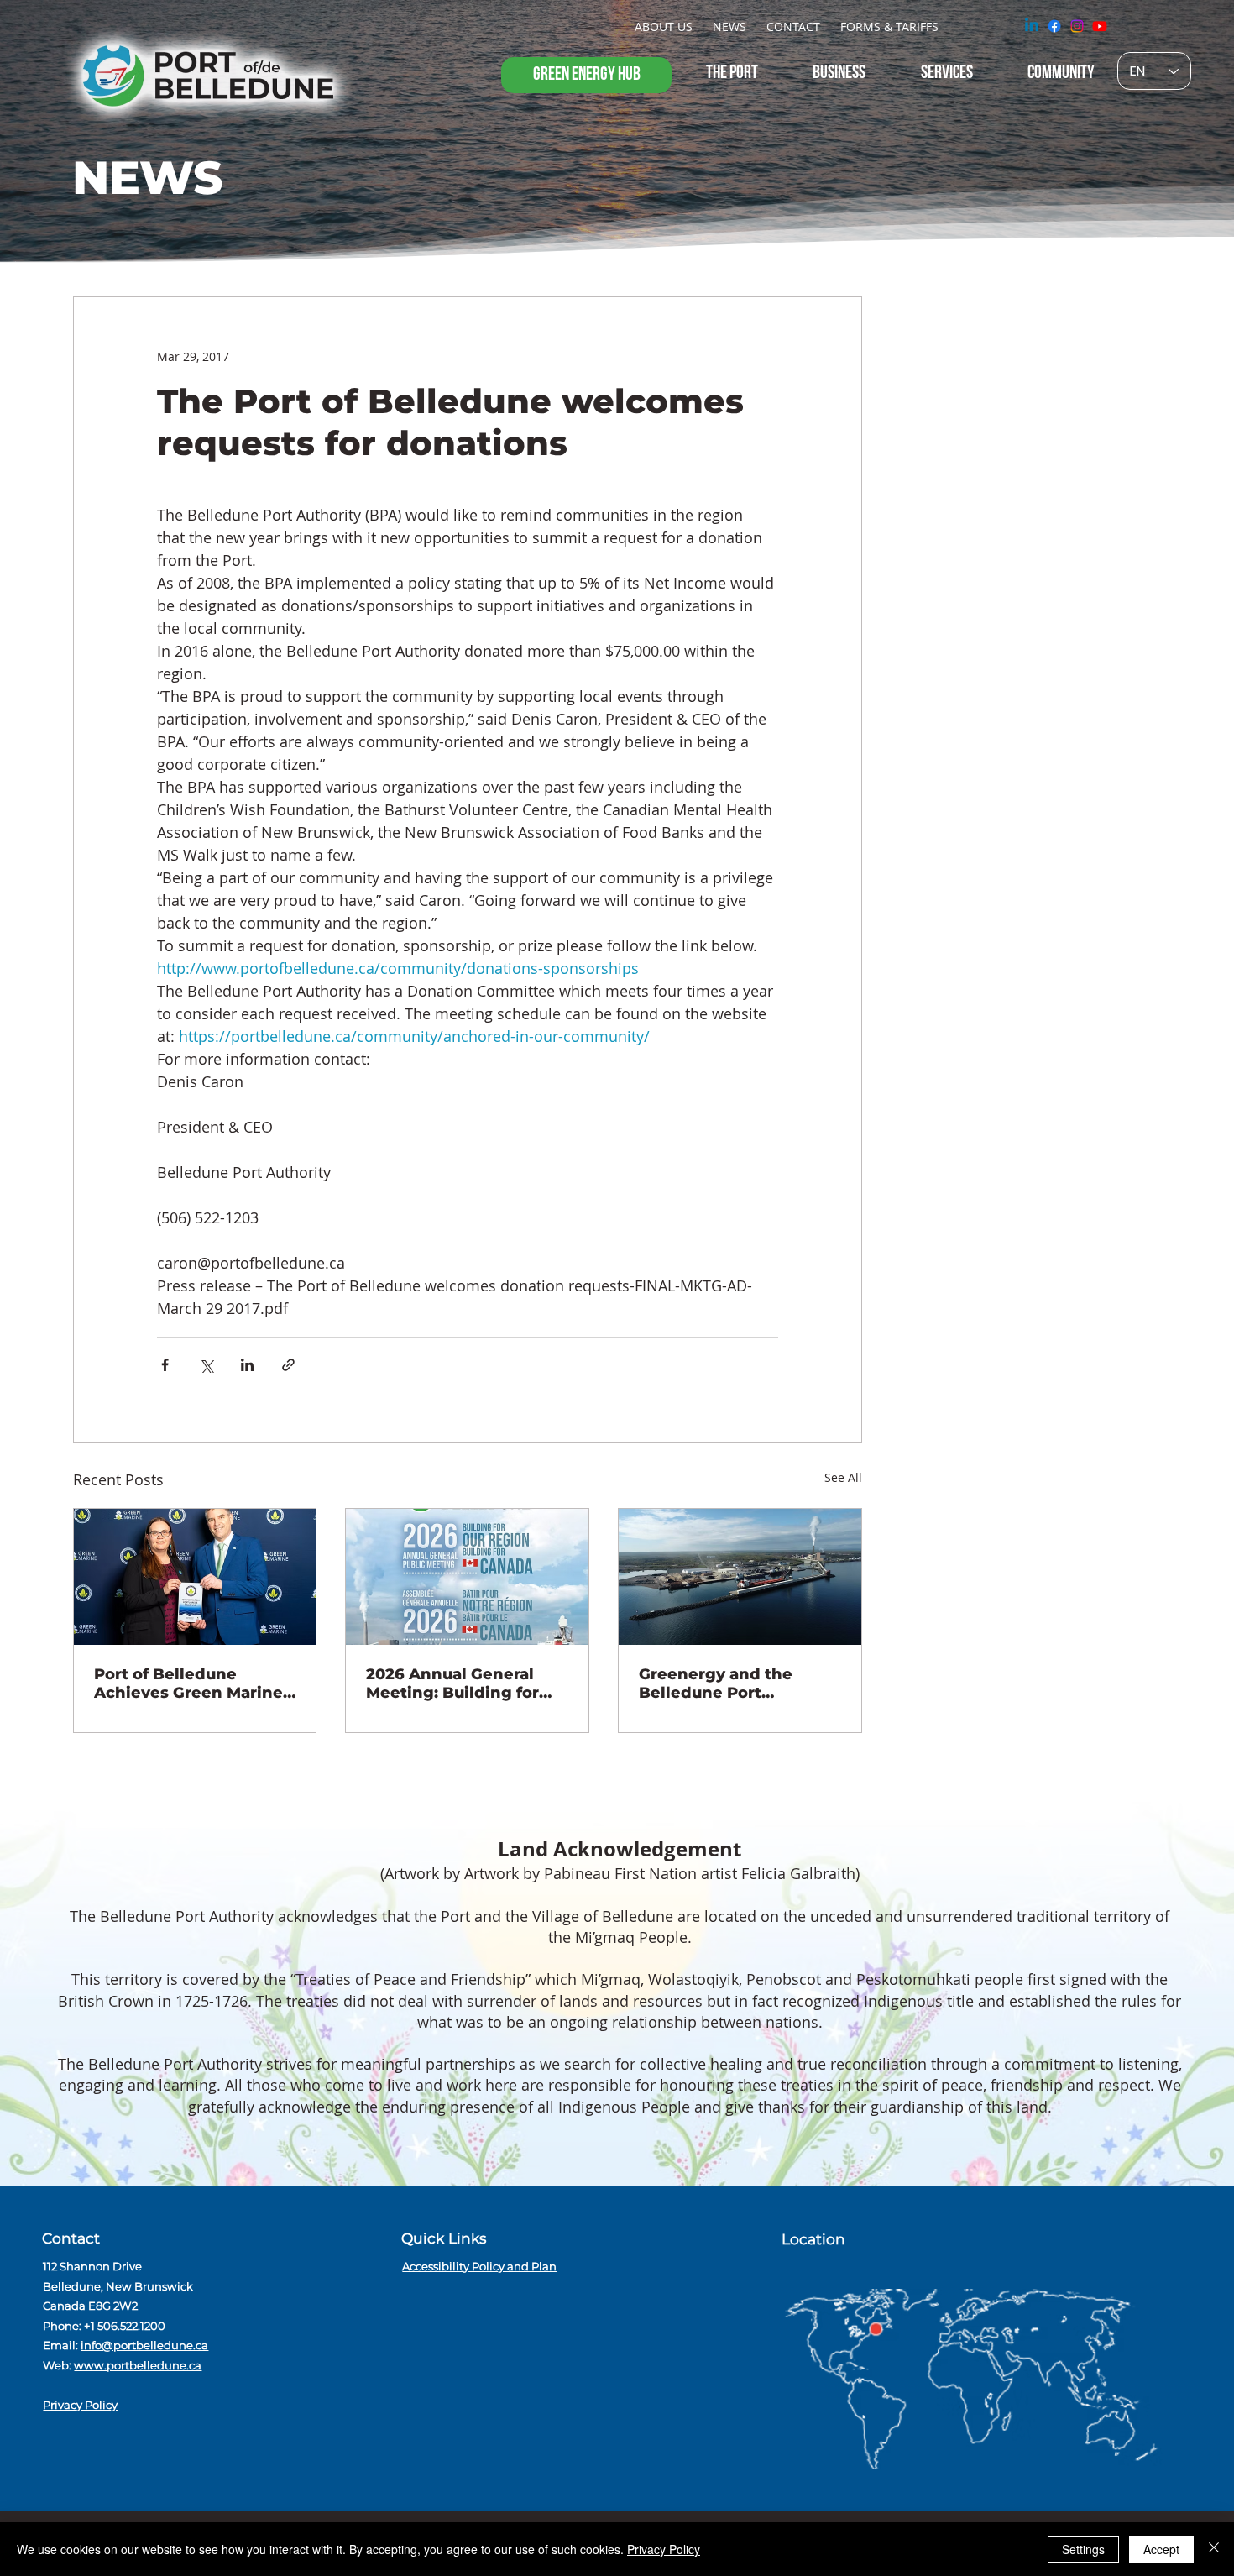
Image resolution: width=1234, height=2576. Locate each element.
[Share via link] (288, 1365)
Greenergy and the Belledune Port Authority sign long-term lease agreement (729, 1683)
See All (843, 1477)
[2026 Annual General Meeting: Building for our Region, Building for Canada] (467, 1577)
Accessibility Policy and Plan (479, 2266)
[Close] (1214, 2549)
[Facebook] (1054, 26)
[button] (664, 26)
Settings (1083, 2549)
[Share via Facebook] (165, 1365)
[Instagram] (1077, 26)
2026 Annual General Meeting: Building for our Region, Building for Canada (463, 1683)
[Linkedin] (1032, 26)
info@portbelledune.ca (144, 2345)
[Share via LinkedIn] (247, 1365)
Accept (1161, 2549)
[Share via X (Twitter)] (206, 1365)
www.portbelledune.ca (138, 2365)
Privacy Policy (80, 2405)
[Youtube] (1100, 26)
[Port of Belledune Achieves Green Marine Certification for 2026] (195, 1577)
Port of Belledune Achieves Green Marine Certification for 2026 (188, 1683)
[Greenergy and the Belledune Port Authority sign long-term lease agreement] (740, 1577)
